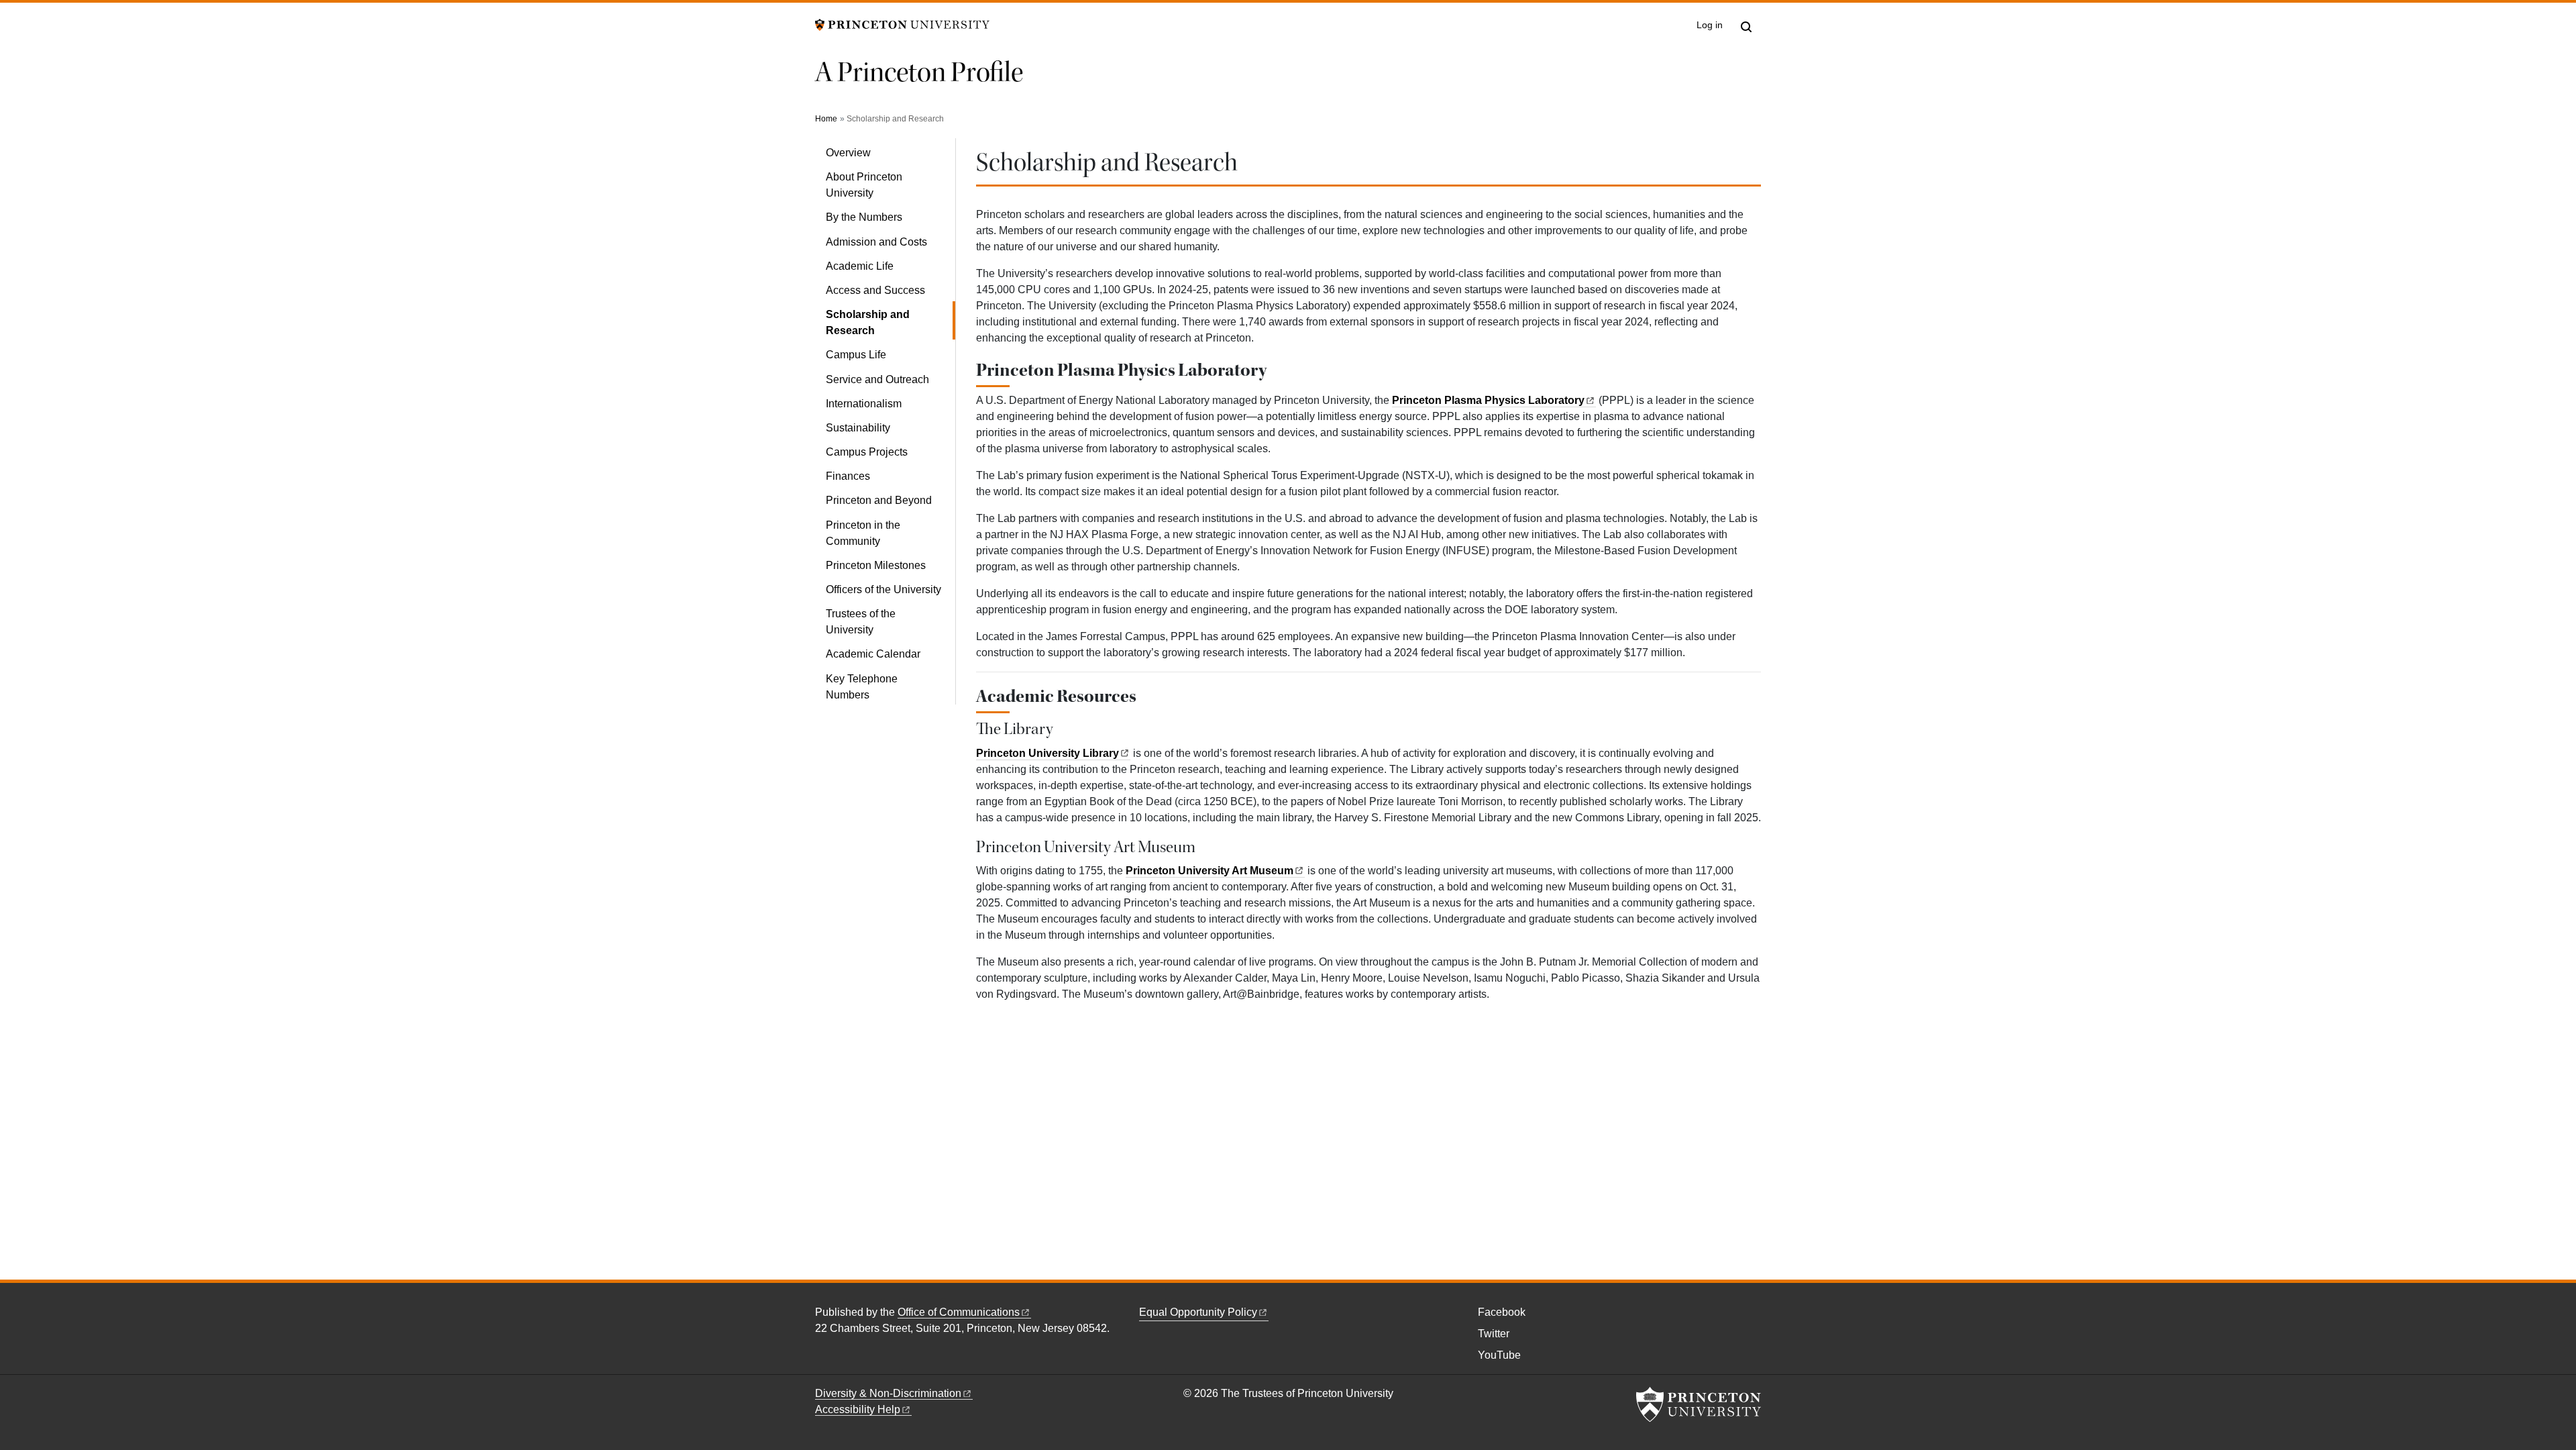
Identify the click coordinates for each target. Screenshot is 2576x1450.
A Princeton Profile (919, 72)
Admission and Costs (876, 242)
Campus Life (856, 355)
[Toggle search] (1746, 27)
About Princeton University (864, 185)
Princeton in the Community (863, 533)
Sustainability (858, 428)
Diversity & (888, 1393)
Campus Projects (867, 452)
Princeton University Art (1210, 871)
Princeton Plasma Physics (1488, 400)
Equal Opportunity (1198, 1312)
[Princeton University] (902, 24)
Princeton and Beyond (879, 500)
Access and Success (875, 290)
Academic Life (860, 266)
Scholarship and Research (889, 322)
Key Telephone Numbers (862, 687)
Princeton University (1048, 753)
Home (826, 119)
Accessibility (858, 1409)
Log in (1710, 25)
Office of (959, 1312)
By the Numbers (864, 217)
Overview (848, 153)
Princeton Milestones (876, 565)
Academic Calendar (873, 654)
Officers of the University (883, 589)
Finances (848, 476)
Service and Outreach (877, 379)
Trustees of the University (861, 622)
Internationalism (864, 404)
